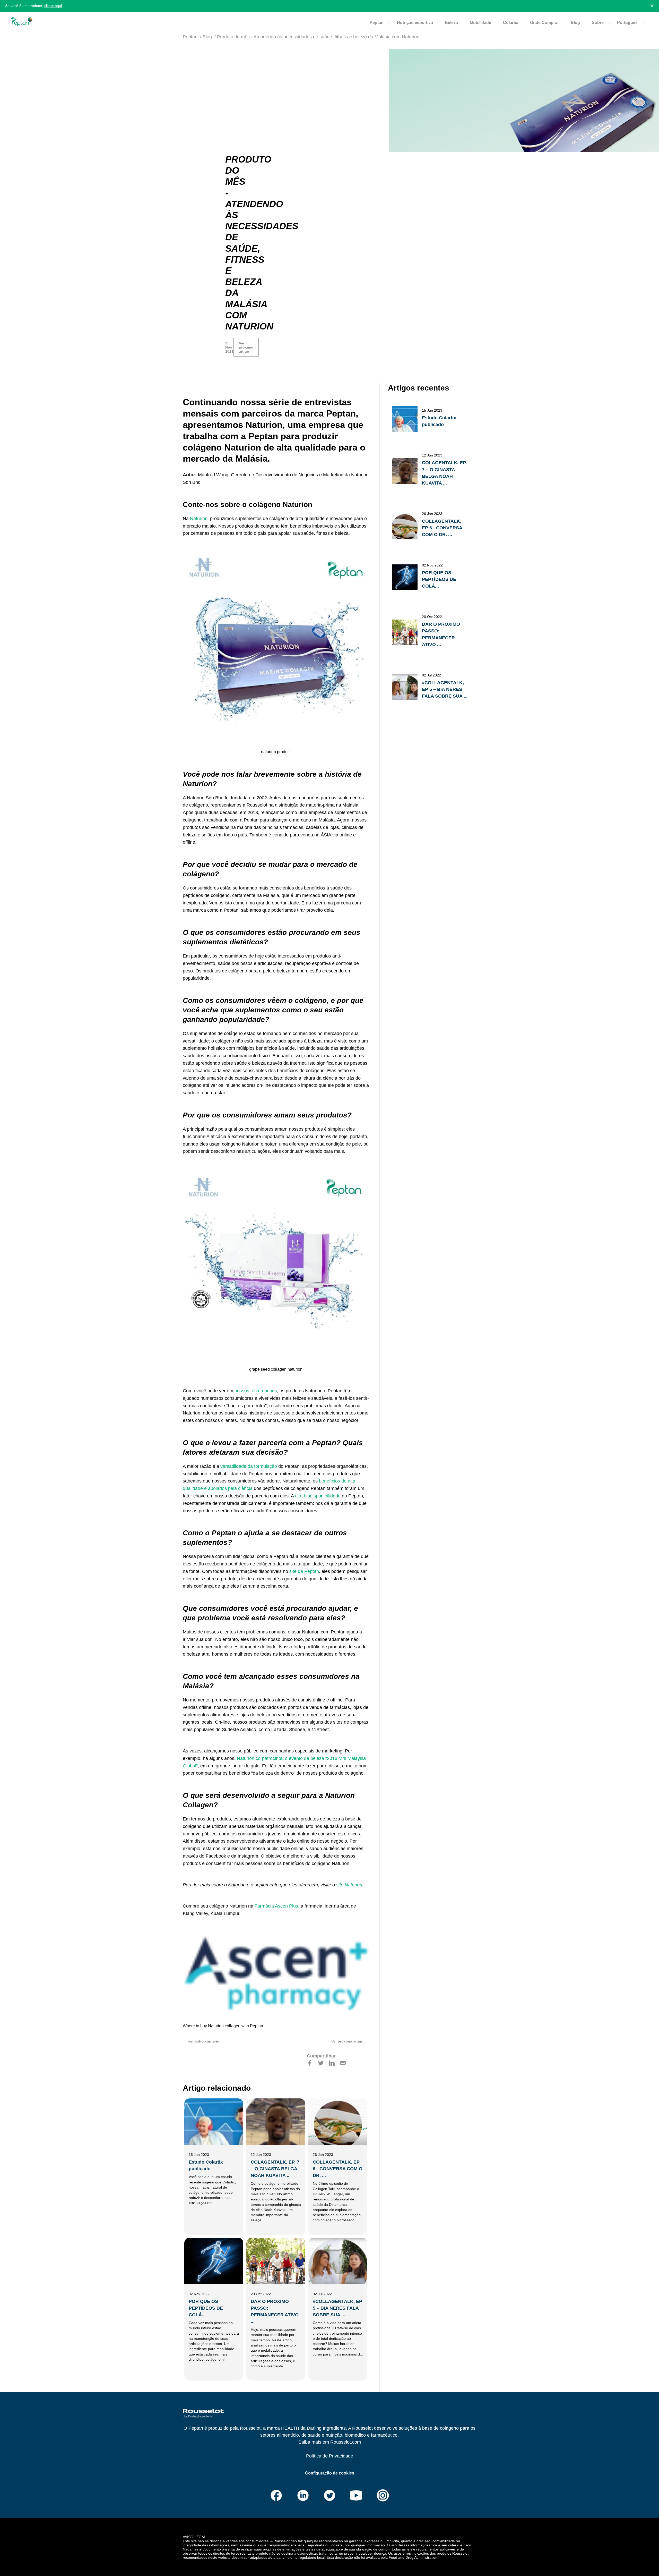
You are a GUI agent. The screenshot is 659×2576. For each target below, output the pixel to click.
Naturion (198, 519)
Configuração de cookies (330, 2473)
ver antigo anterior (204, 2041)
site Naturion (349, 1885)
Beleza (451, 23)
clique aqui (53, 6)
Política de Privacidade (330, 2456)
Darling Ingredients (326, 2428)
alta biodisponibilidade (318, 1496)
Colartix (511, 23)
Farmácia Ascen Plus (276, 1906)
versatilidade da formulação (249, 1466)
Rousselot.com (346, 2442)
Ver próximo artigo (246, 347)
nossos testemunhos (256, 1391)
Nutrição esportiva (415, 23)
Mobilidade (480, 23)
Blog (575, 23)
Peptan (190, 37)
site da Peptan (304, 1571)
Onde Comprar (544, 23)
